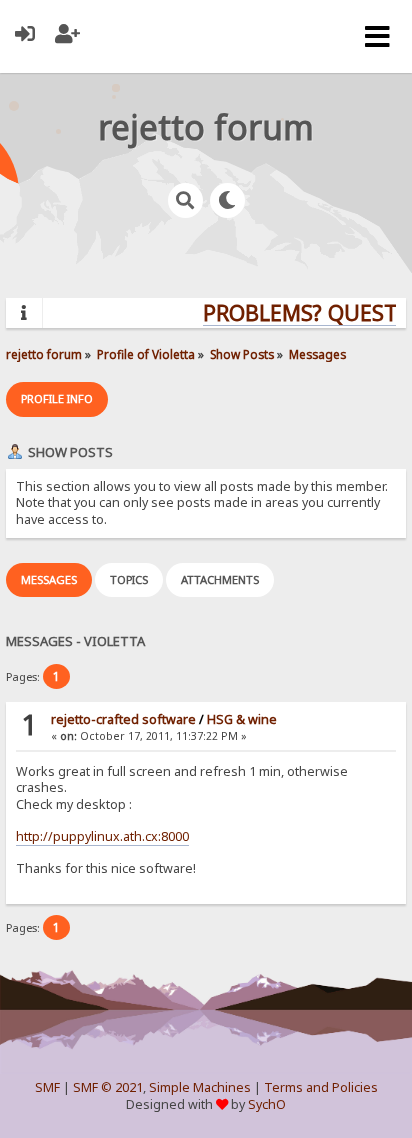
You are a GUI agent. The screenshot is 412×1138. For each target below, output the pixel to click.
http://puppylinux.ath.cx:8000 (102, 836)
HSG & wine (242, 719)
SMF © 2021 (108, 1087)
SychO (267, 1104)
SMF (47, 1087)
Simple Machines (200, 1087)
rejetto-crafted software (123, 719)
